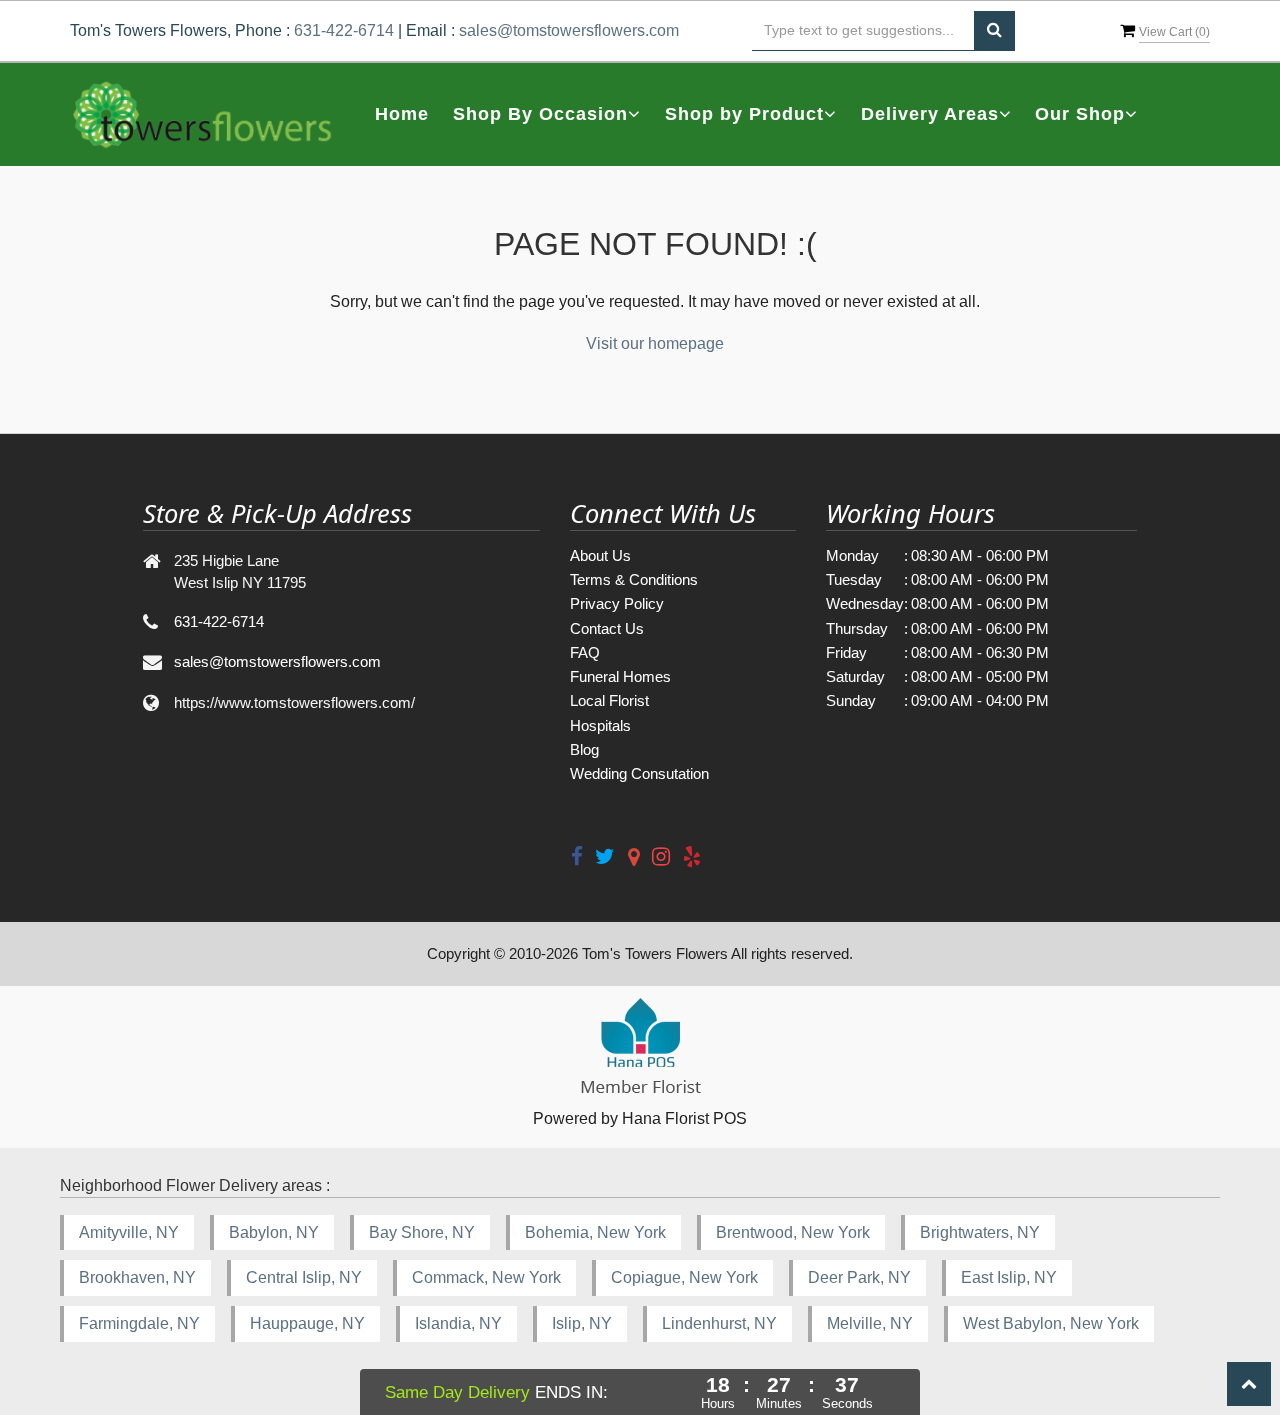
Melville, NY (870, 1323)
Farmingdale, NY (139, 1323)
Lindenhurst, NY (719, 1323)
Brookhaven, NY (137, 1277)
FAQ (585, 652)
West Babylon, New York (1051, 1323)
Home (402, 114)
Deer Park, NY (859, 1277)
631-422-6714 (344, 30)
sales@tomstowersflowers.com (569, 30)
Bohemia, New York (595, 1232)
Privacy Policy (617, 603)
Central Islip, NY (304, 1277)
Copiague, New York (684, 1277)
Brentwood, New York (793, 1232)
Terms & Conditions (634, 579)
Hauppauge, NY (307, 1323)
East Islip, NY (1009, 1277)
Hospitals (600, 725)
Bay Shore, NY (422, 1232)
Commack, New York (486, 1277)
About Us (600, 555)
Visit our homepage (655, 343)
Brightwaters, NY (980, 1232)
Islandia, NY (458, 1323)
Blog (584, 749)
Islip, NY (582, 1323)
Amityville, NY (129, 1232)
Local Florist (609, 700)
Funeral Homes (620, 676)
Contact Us (607, 628)
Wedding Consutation (639, 773)
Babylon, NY (274, 1232)
